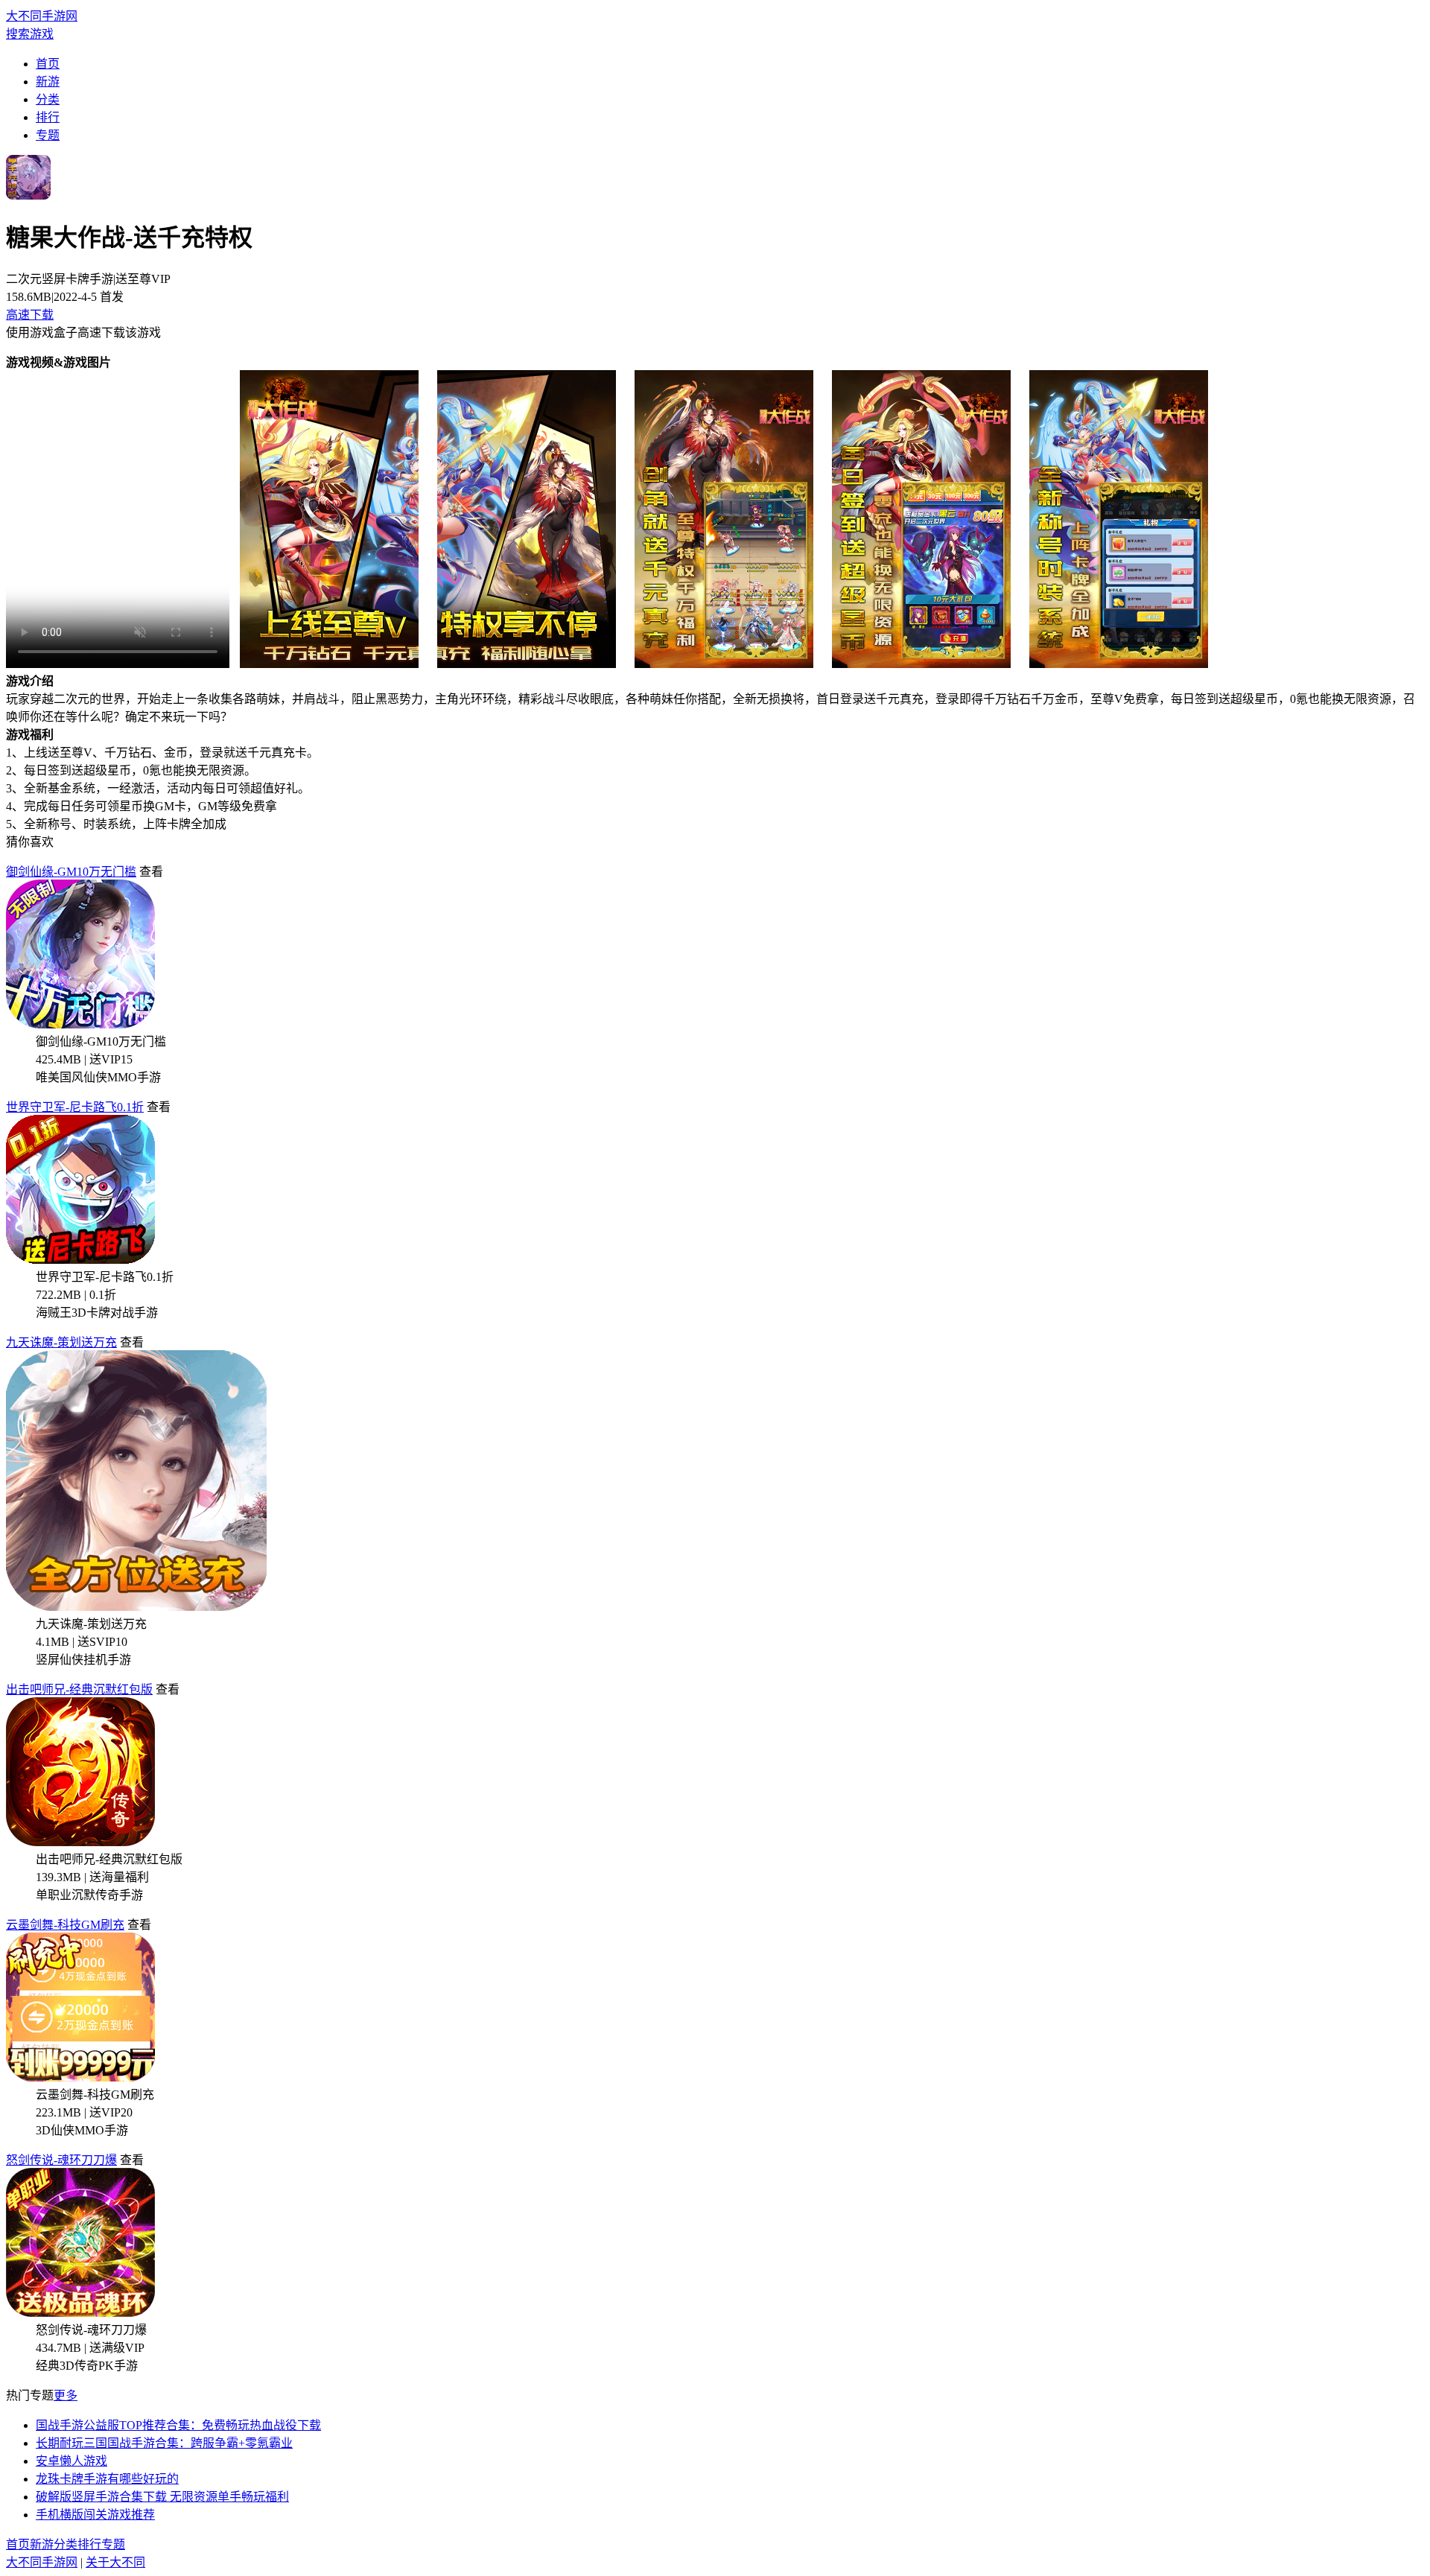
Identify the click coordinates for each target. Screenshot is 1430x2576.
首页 (48, 64)
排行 (48, 117)
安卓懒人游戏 (71, 2461)
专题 (48, 135)
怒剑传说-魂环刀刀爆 (61, 2160)
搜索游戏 (30, 34)
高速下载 (30, 315)
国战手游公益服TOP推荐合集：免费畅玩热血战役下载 (178, 2425)
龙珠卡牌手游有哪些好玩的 (107, 2479)
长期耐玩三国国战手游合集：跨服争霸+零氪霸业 (164, 2443)
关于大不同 (115, 2562)
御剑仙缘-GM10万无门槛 (71, 872)
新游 (48, 82)
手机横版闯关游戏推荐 (95, 2515)
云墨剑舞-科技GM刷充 (65, 1925)
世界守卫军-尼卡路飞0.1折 (75, 1107)
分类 (48, 99)
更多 (66, 2395)
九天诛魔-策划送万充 (61, 1342)
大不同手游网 (42, 16)
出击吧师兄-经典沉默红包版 (79, 1689)
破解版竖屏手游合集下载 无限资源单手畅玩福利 (162, 2497)
